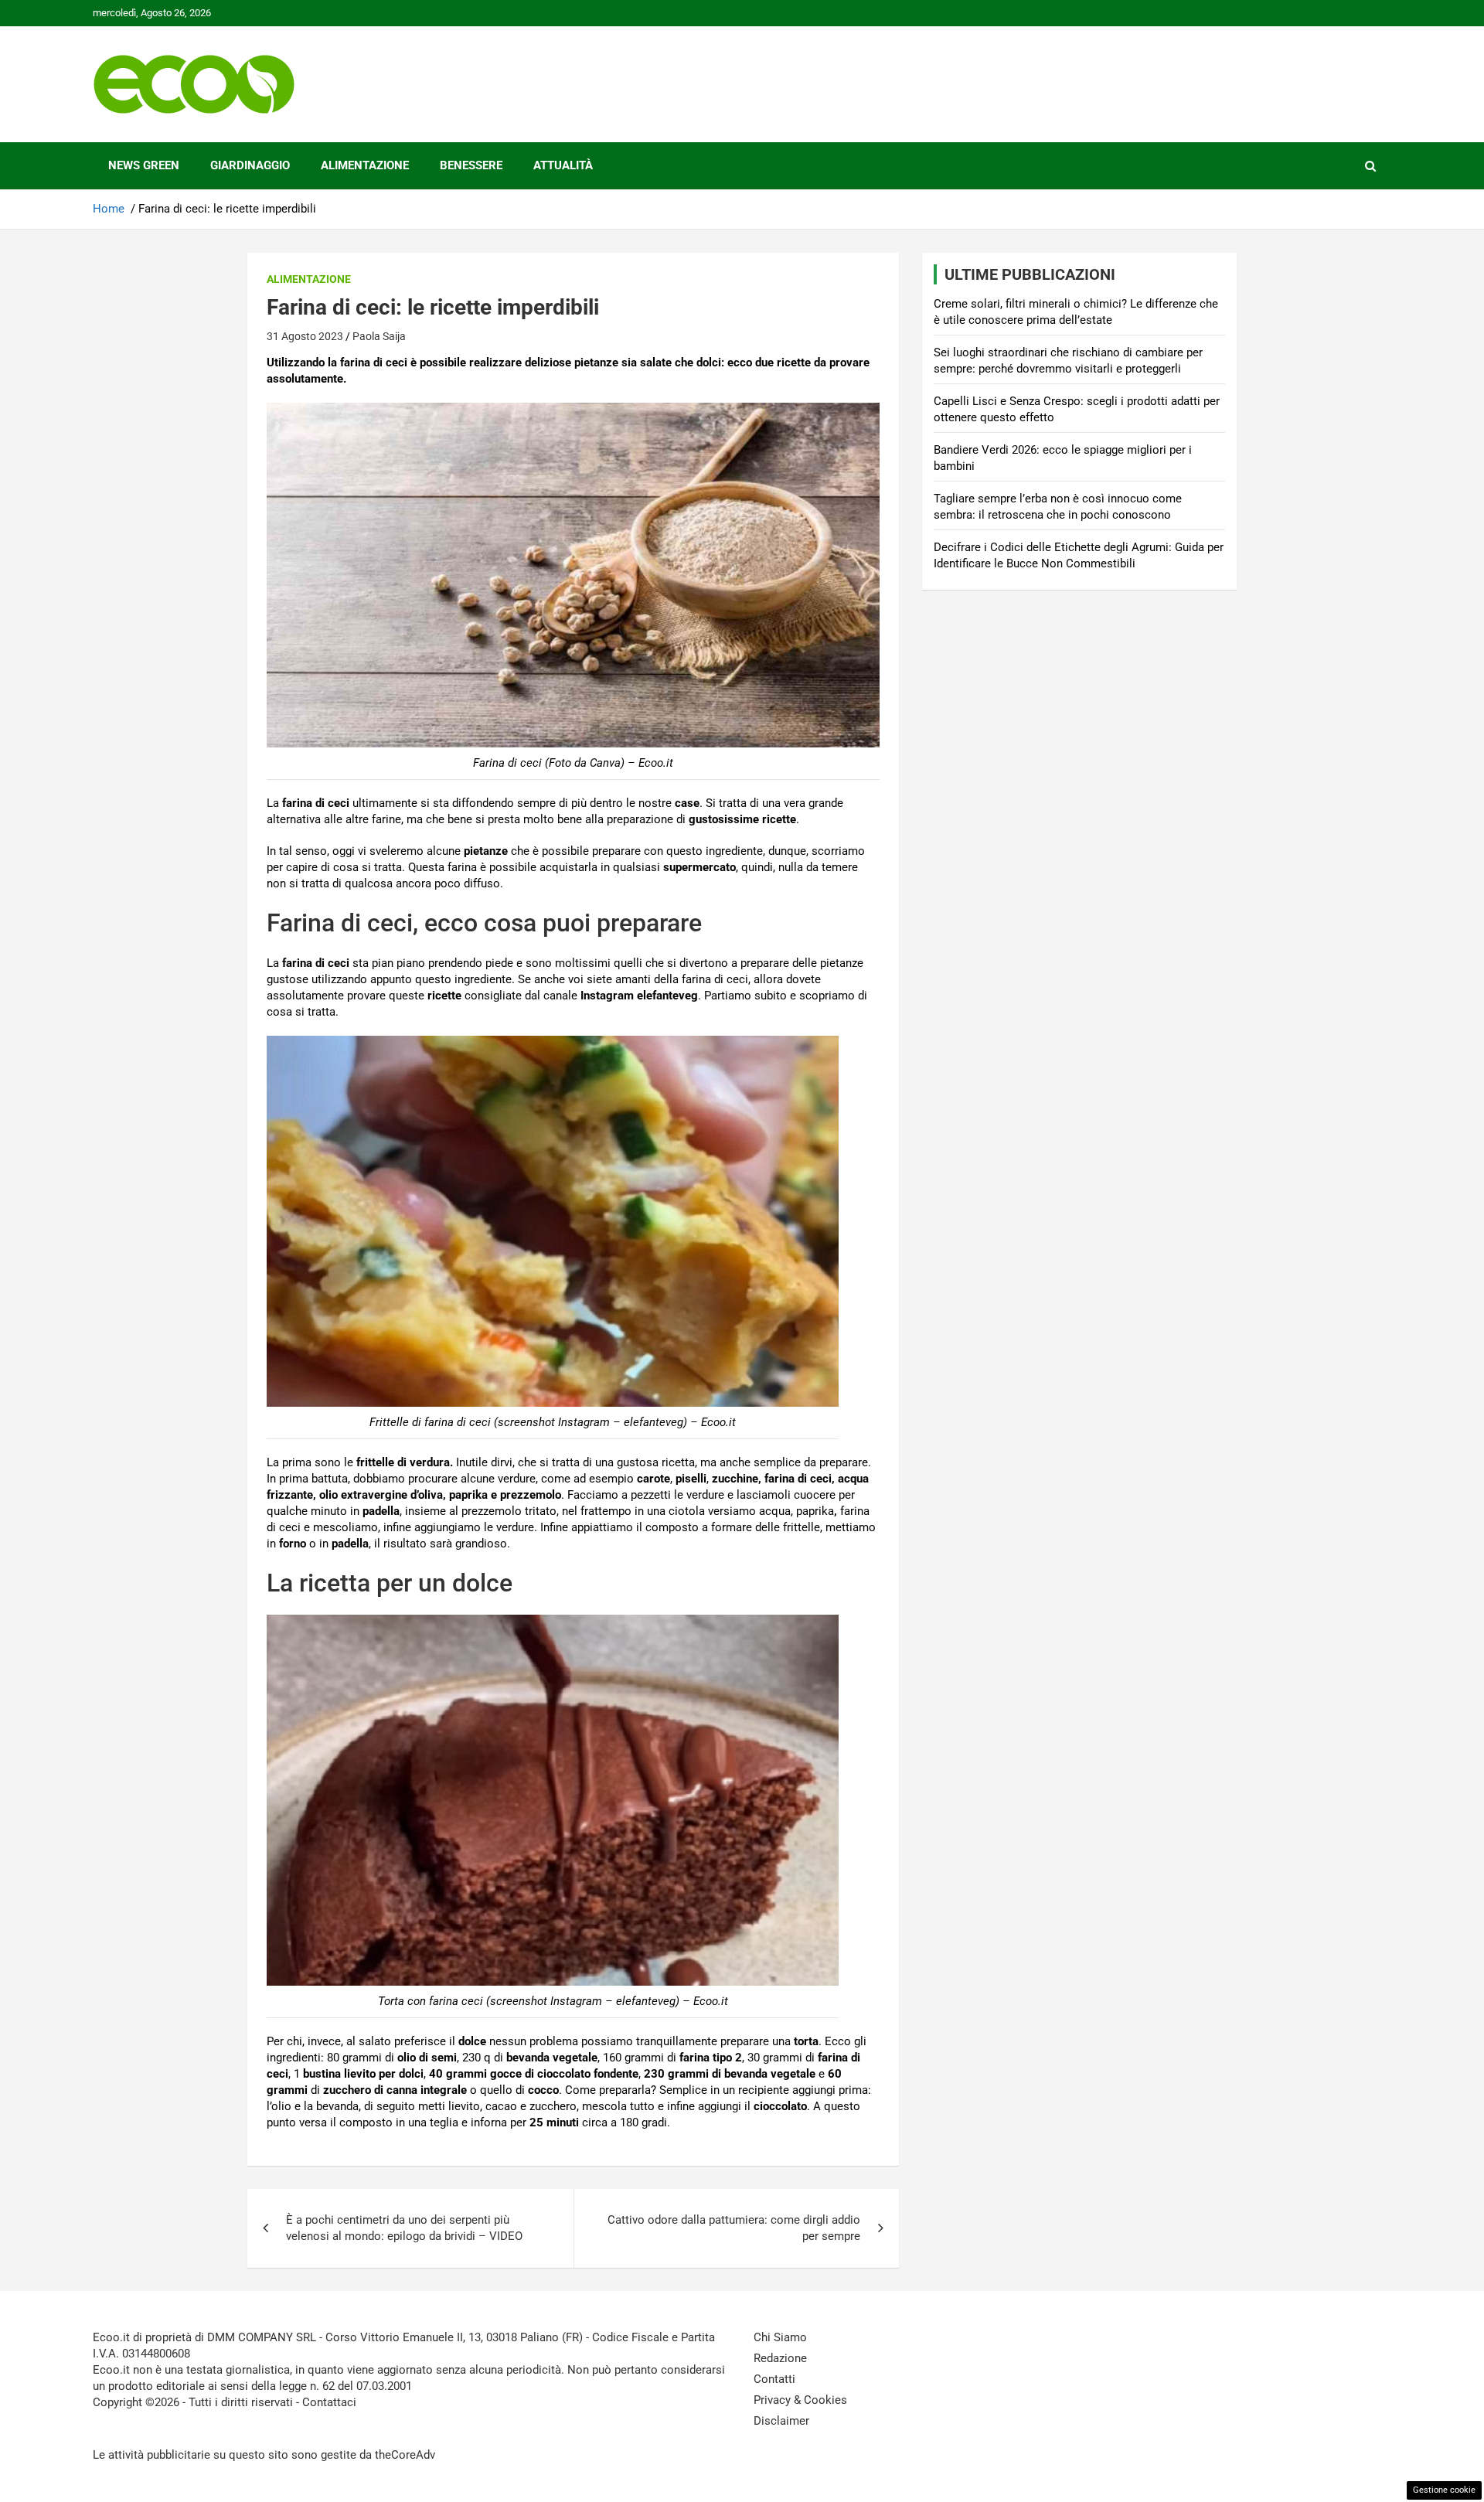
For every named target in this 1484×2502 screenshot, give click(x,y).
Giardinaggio (250, 165)
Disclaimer (781, 2421)
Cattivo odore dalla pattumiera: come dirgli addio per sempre (734, 2228)
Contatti (774, 2379)
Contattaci (329, 2402)
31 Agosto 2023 (305, 336)
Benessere (471, 165)
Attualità (563, 165)
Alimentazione (365, 165)
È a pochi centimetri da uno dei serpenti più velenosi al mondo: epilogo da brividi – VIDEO (404, 2228)
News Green (144, 165)
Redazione (780, 2358)
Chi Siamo (780, 2337)
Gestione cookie (1444, 2490)
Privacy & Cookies (800, 2400)
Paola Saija (379, 336)
